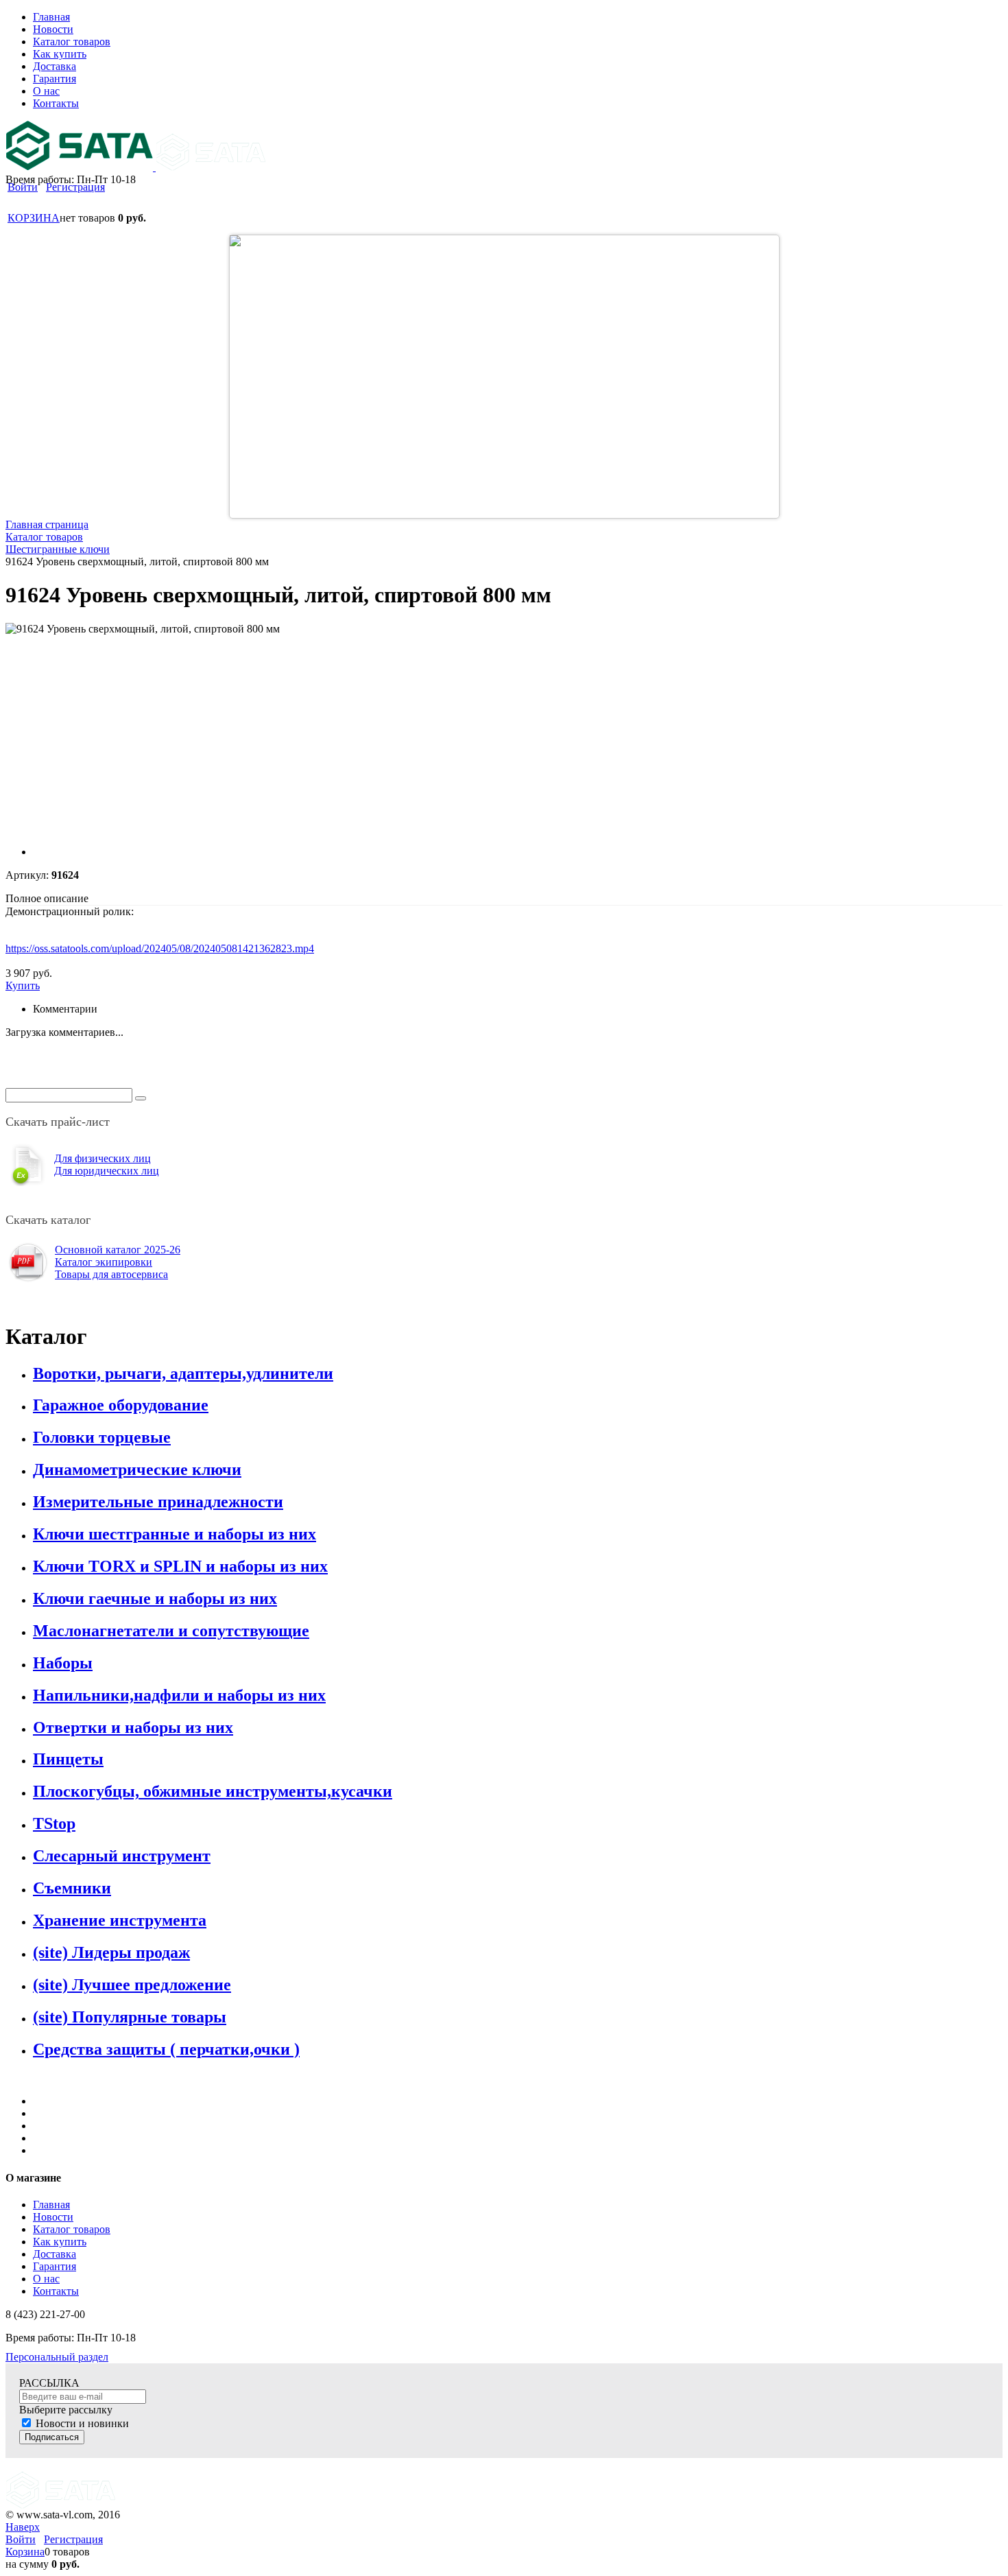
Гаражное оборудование (121, 1405)
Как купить (60, 2242)
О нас (46, 2279)
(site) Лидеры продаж (111, 1952)
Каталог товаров (72, 2229)
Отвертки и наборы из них (133, 1727)
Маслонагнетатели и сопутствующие (171, 1631)
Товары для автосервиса (111, 1274)
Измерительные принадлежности (158, 1502)
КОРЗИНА (34, 218)
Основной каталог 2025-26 (118, 1250)
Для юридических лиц (107, 1171)
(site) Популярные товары (130, 2017)
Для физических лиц (103, 1158)
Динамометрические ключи (137, 1469)
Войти (23, 187)
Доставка (55, 2254)
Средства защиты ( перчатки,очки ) (166, 2049)
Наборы (63, 1663)
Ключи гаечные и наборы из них (155, 1598)
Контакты (56, 2291)
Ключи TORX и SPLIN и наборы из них (180, 1566)
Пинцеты (68, 1759)
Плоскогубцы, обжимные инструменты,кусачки (213, 1791)
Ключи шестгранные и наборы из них (175, 1534)
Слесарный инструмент (122, 1856)
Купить (23, 985)
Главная (51, 2205)
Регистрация (75, 187)
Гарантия (55, 2266)
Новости (53, 2217)
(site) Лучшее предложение (132, 1985)
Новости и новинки (82, 2423)
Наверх (23, 2527)
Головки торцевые (102, 1437)
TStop (54, 1823)
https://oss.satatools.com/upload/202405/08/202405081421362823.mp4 (160, 948)
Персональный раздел (57, 2357)
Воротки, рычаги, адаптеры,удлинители (183, 1373)
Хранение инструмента (120, 1920)
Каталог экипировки (104, 1262)
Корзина (25, 2552)
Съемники (72, 1888)
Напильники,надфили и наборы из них (179, 1695)
